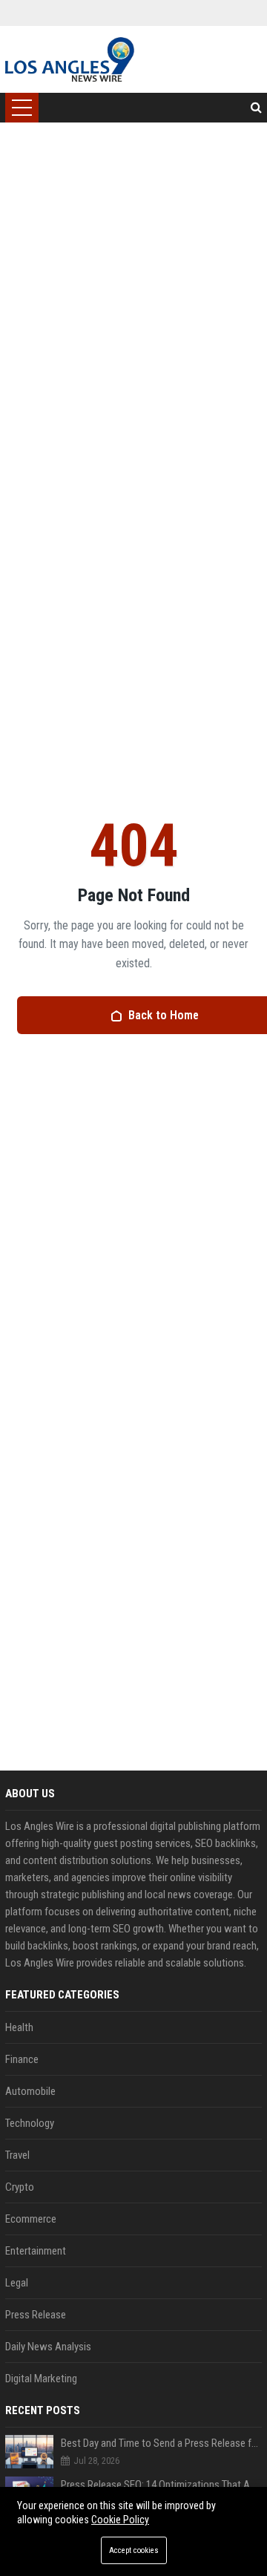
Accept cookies (134, 2550)
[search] (256, 108)
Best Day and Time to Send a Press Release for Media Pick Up (161, 2443)
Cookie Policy (120, 2520)
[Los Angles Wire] (69, 59)
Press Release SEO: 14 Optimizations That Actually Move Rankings (161, 2485)
